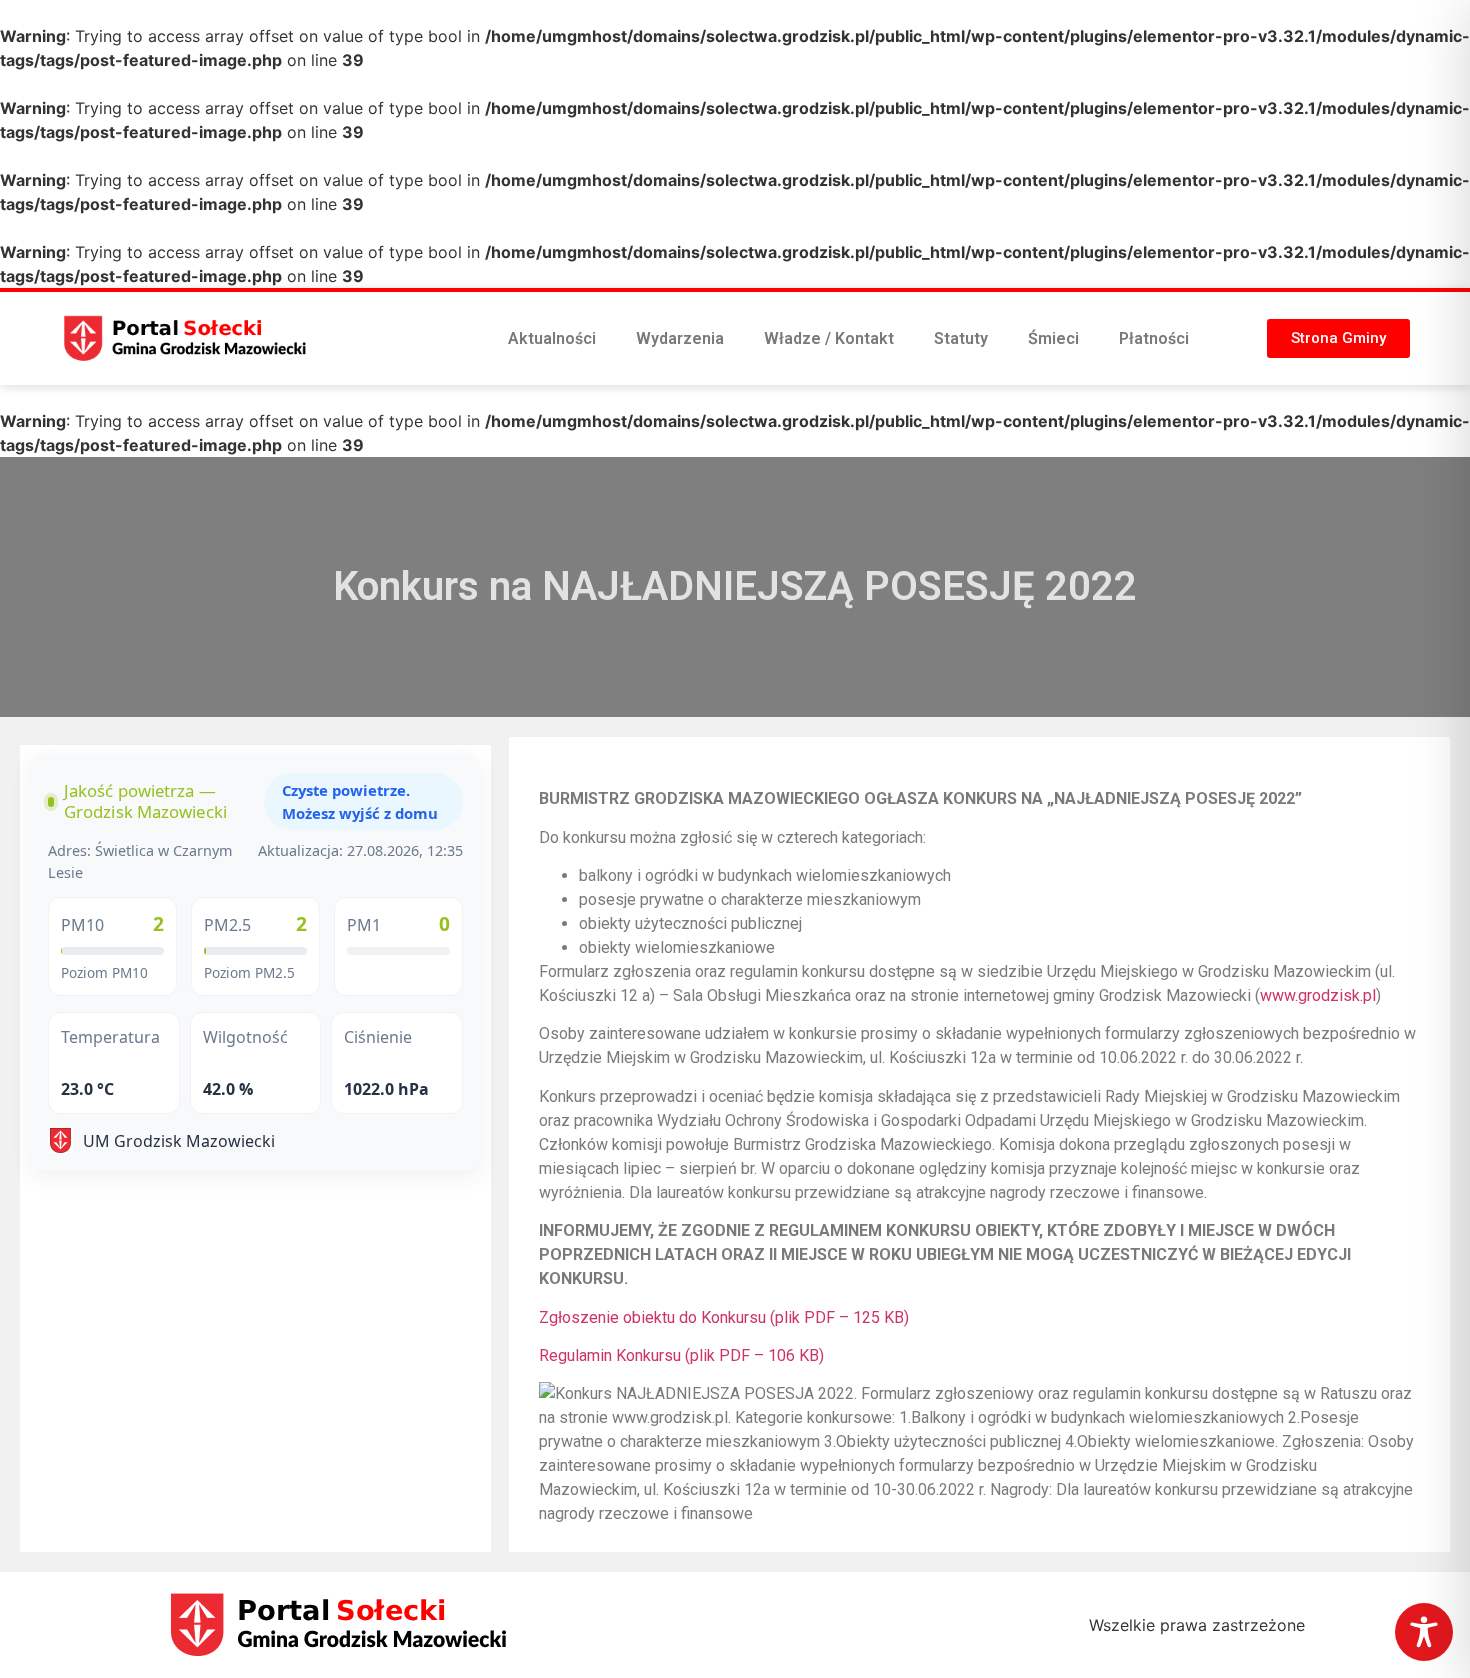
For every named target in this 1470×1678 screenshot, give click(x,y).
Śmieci (1053, 338)
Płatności (1154, 338)
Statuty (961, 338)
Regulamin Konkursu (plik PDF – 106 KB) (681, 1355)
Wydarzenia (680, 338)
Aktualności (552, 338)
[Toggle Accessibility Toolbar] (1424, 1632)
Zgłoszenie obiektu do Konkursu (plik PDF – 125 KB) (724, 1317)
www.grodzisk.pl (1318, 995)
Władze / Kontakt (829, 338)
